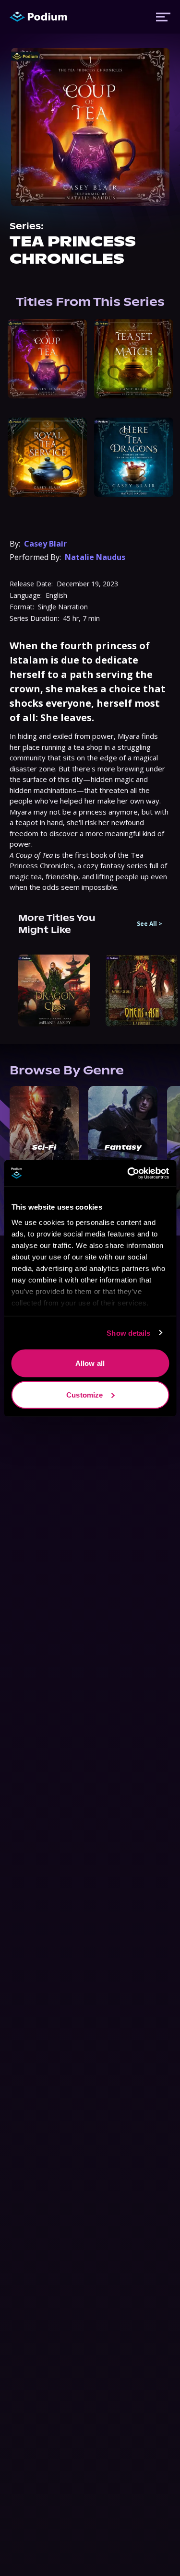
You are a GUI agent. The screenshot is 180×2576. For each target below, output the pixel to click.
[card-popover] (47, 359)
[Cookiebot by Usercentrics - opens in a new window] (128, 1173)
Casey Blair (45, 544)
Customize (84, 1394)
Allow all (90, 1363)
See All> (150, 924)
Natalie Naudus (95, 557)
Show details (128, 1333)
